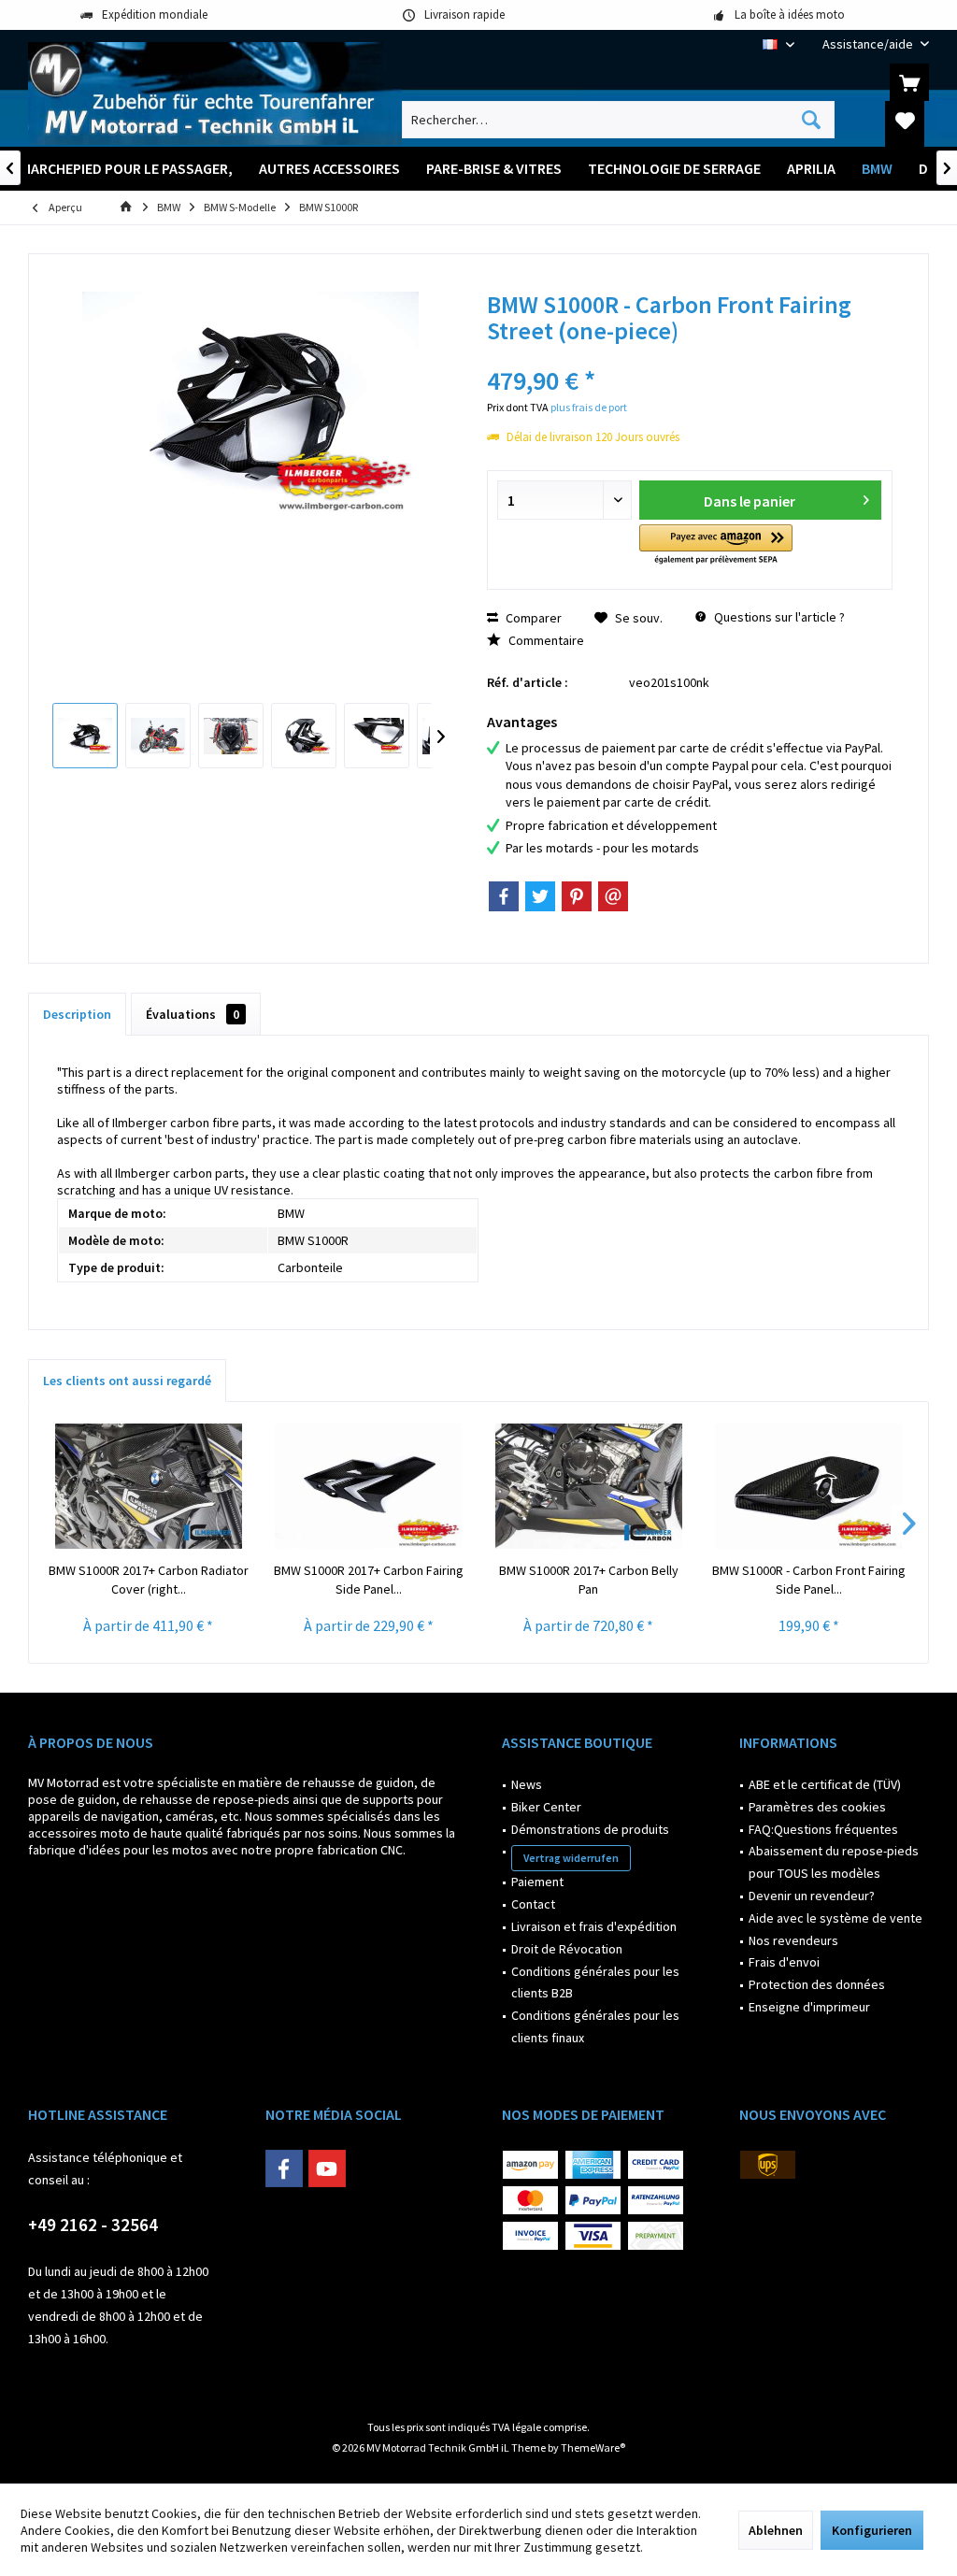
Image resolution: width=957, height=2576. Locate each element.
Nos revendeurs (793, 1940)
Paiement (537, 1882)
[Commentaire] (689, 356)
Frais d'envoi (784, 1962)
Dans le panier (750, 501)
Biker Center (546, 1807)
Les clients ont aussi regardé (127, 1381)
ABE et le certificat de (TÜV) (825, 1784)
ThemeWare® (593, 2447)
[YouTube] (327, 2168)
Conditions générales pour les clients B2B (595, 1982)
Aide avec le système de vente (836, 1918)
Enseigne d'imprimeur (809, 2007)
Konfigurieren (872, 2530)
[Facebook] (504, 896)
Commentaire (545, 640)
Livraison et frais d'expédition (594, 1926)
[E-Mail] (613, 896)
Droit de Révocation (567, 1949)
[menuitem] (869, 44)
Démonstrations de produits (590, 1829)
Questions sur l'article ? (778, 617)
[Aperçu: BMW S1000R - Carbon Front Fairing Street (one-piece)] (85, 736)
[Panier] (909, 82)
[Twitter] (540, 896)
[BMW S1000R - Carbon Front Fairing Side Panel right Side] (809, 1486)
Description (77, 1014)
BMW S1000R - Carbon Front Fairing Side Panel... (809, 1580)
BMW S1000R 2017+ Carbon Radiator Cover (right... (149, 1580)
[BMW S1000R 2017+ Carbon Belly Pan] (589, 1486)
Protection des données (817, 1984)
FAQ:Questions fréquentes (823, 1829)
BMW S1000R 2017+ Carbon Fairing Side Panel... (369, 1580)
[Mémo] (905, 120)
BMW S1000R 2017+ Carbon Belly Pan (589, 1580)
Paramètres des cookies (817, 1807)
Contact (533, 1904)
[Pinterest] (577, 896)
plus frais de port (589, 407)
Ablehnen (776, 2530)
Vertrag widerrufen (571, 1858)
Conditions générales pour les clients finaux (595, 2026)
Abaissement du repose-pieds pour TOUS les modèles (834, 1862)
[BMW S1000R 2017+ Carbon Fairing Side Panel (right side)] (369, 1486)
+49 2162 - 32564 (93, 2225)
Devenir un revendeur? (812, 1896)
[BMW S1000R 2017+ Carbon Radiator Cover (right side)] (149, 1486)
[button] (715, 545)
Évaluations (193, 1014)
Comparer (532, 618)
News (527, 1784)
